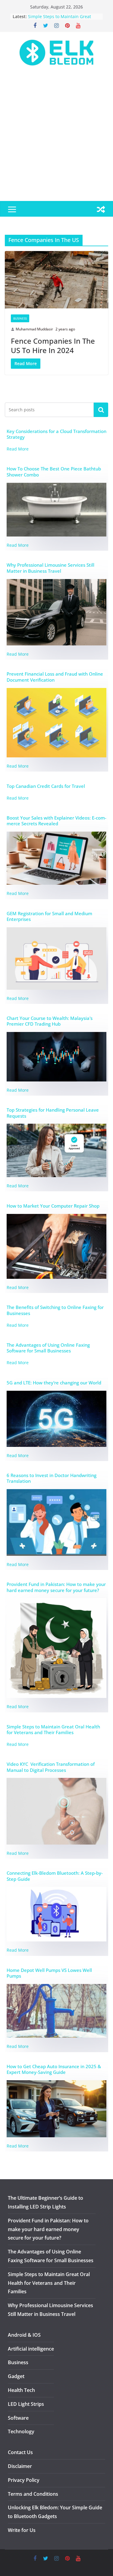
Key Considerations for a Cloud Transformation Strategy (56, 434)
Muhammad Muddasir (34, 329)
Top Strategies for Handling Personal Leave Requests (53, 1113)
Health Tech (21, 2390)
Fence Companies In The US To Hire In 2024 (53, 345)
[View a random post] (101, 209)
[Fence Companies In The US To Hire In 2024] (56, 280)
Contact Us (20, 2452)
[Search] (101, 410)
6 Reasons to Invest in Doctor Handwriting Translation (52, 1478)
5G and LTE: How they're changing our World (54, 1383)
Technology (21, 2431)
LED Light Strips (26, 2404)
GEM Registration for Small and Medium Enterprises (49, 917)
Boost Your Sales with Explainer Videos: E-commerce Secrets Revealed (56, 821)
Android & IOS (24, 2335)
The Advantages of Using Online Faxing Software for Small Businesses (48, 1348)
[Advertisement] (56, 141)
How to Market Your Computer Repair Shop (53, 1206)
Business (20, 318)
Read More (18, 449)
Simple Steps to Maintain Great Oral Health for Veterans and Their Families (53, 1730)
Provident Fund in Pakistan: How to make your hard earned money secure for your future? (56, 1587)
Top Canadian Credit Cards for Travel (46, 786)
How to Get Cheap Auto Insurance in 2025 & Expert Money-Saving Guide (54, 2070)
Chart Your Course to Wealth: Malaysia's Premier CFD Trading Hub (50, 1021)
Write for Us (22, 2530)
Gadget (16, 2376)
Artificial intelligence (31, 2349)
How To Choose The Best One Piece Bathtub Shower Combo (54, 472)
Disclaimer (20, 2466)
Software (18, 2418)
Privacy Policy (24, 2480)
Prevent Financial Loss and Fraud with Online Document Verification (55, 677)
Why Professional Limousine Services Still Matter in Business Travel (50, 568)
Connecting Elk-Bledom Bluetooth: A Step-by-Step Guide (55, 1876)
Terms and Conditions (33, 2494)
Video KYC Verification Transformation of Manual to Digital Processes (51, 1767)
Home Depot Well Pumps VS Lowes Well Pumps (49, 1973)
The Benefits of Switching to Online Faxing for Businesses (55, 1310)
